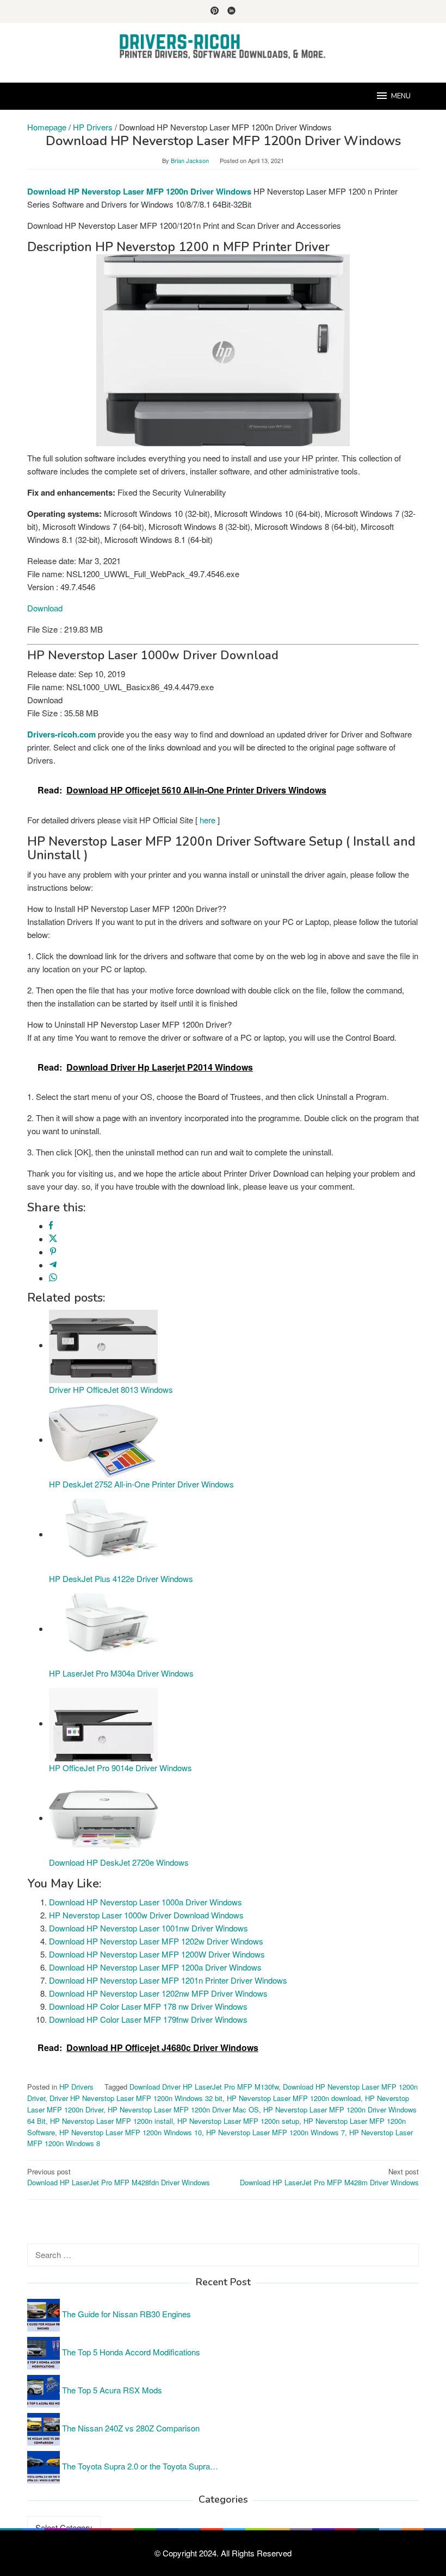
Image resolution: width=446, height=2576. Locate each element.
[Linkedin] (231, 11)
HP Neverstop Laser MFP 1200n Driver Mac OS (183, 2109)
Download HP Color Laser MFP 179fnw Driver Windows (148, 2019)
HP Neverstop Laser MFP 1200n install (112, 2121)
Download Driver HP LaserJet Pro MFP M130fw (204, 2087)
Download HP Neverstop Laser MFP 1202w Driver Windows (156, 1941)
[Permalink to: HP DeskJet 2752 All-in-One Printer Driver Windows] (103, 1439)
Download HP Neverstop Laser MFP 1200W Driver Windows (157, 1954)
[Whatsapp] (53, 1278)
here (207, 820)
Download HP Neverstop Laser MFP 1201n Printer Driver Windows (168, 1980)
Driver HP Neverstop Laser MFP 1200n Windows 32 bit (136, 2098)
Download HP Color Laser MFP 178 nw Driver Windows (148, 2006)
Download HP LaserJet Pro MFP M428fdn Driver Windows (119, 2177)
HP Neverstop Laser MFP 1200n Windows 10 (131, 2132)
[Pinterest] (215, 11)
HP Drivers (76, 2087)
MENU (401, 96)
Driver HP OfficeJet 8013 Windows (111, 1389)
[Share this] (51, 1226)
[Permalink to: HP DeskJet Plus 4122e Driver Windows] (103, 1534)
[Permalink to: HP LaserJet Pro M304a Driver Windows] (103, 1628)
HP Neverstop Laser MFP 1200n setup (238, 2121)
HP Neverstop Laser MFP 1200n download (294, 2098)
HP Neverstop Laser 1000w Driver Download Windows (146, 1915)
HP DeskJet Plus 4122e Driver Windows (121, 1578)
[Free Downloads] (223, 46)
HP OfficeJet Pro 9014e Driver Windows (120, 1768)
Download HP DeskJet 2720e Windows (119, 1862)
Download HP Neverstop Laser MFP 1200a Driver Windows (155, 1967)
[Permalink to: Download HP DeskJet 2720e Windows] (103, 1818)
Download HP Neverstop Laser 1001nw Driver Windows (148, 1928)
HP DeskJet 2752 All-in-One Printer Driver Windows (141, 1484)
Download (45, 608)
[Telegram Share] (53, 1265)
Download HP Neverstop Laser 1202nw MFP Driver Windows (158, 1993)
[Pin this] (53, 1252)
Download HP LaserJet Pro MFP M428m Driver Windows (329, 2177)
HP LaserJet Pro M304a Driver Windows (121, 1673)
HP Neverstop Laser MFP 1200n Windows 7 (275, 2132)
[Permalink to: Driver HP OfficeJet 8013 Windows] (103, 1345)
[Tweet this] (53, 1239)
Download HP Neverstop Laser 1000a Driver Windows (145, 1902)
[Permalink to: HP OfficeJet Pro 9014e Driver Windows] (103, 1723)
